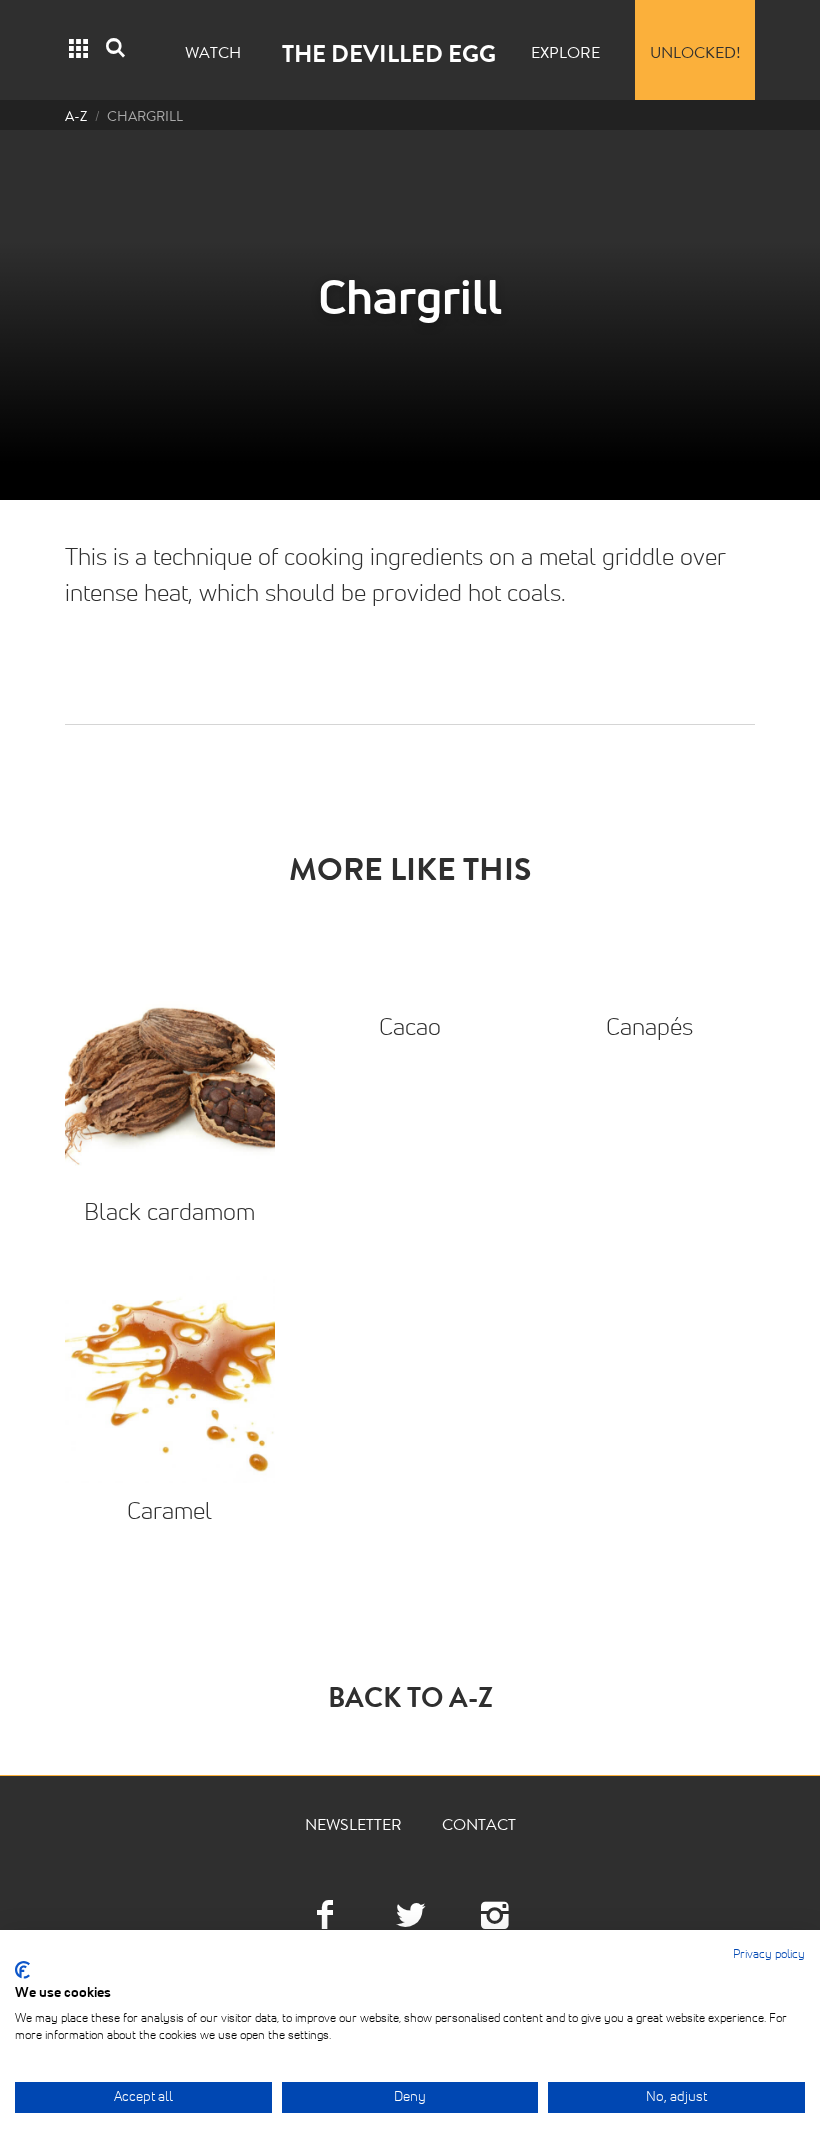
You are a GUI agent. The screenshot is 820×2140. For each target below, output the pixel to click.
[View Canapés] (650, 986)
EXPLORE (565, 55)
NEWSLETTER (353, 1827)
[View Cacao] (410, 986)
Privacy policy (769, 1955)
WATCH (213, 55)
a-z (76, 118)
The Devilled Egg (389, 57)
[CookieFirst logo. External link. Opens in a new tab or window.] (22, 1970)
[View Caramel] (170, 1378)
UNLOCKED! (695, 55)
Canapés (649, 1028)
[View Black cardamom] (170, 1079)
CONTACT (479, 1827)
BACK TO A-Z (410, 1702)
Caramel (169, 1512)
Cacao (410, 1028)
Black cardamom (169, 1213)
